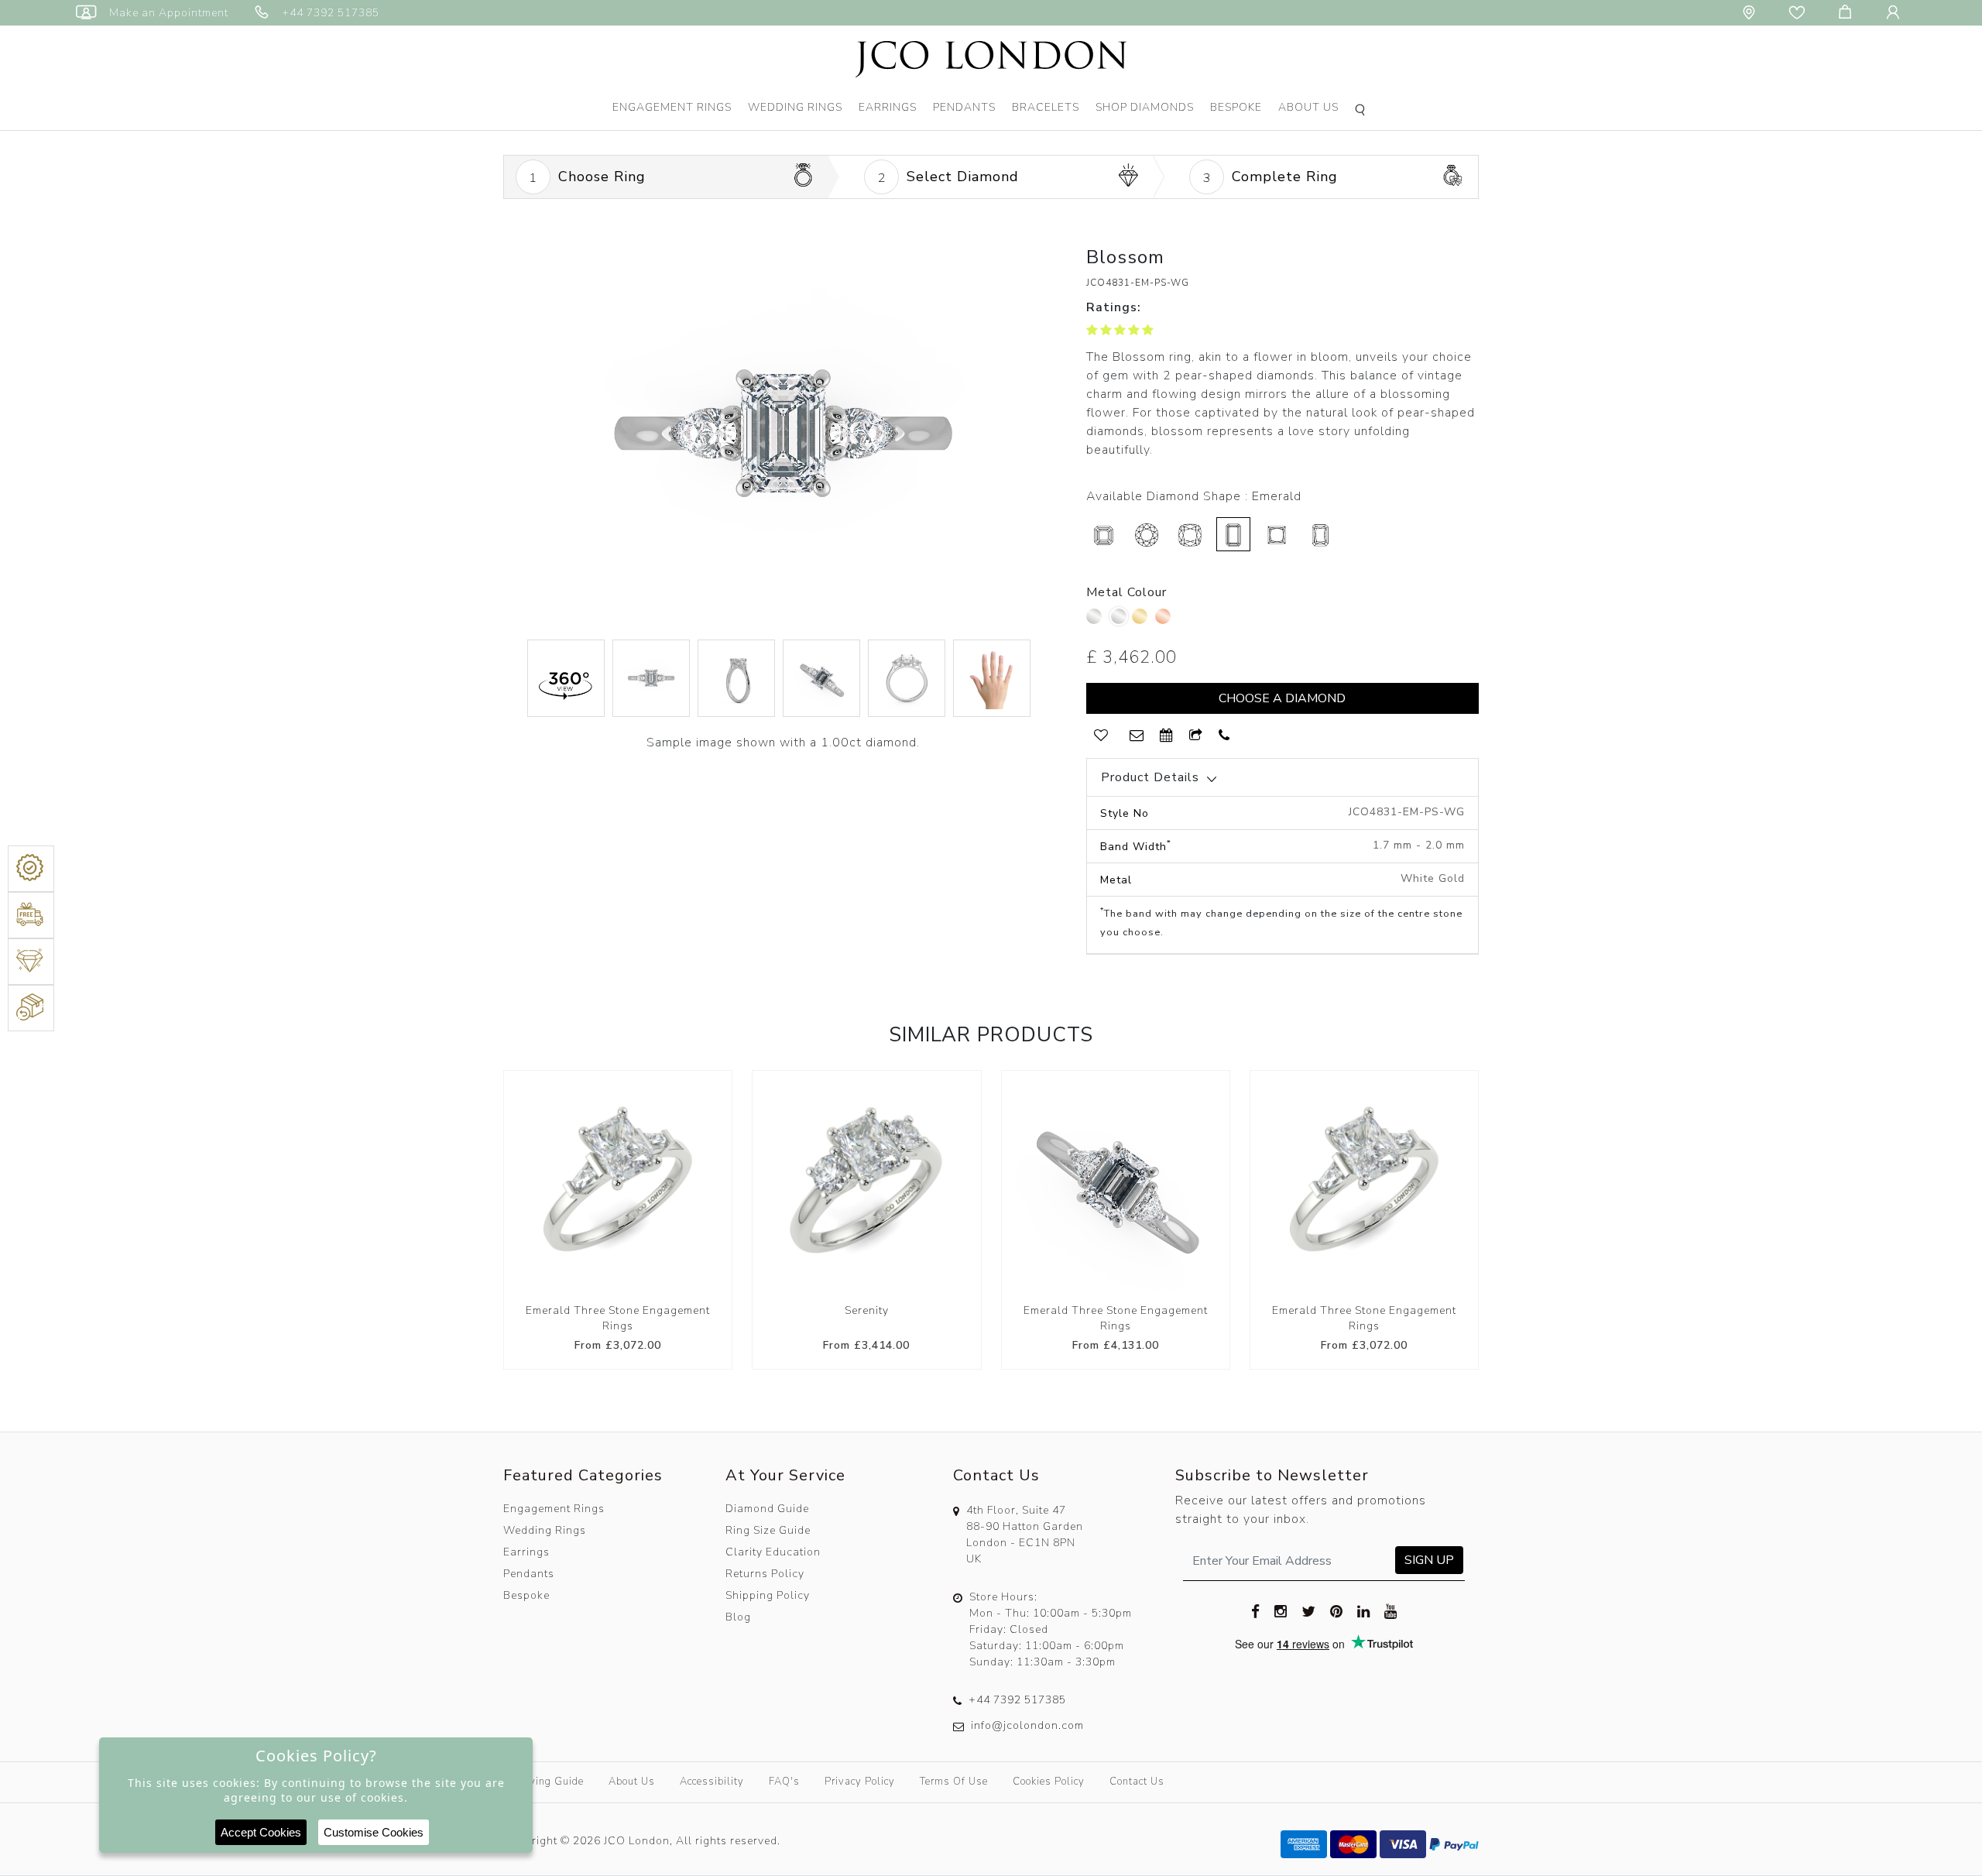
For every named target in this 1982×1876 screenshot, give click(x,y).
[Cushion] (1190, 534)
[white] (1119, 616)
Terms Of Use (954, 1782)
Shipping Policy (768, 1595)
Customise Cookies (374, 1832)
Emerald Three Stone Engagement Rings (618, 1318)
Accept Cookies (261, 1832)
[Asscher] (1103, 534)
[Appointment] (1167, 736)
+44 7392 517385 (1017, 1700)
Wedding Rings (795, 107)
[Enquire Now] (1137, 736)
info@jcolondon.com (1027, 1725)
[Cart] (1848, 13)
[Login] (1896, 13)
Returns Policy (765, 1574)
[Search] (1363, 111)
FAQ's (784, 1782)
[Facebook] (1256, 1610)
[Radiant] (1320, 534)
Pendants (964, 107)
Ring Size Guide (768, 1530)
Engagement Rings (672, 107)
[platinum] (1096, 620)
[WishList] (1101, 736)
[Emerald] (1233, 534)
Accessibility (712, 1782)
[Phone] (1224, 736)
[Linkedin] (1364, 1610)
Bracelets (1046, 107)
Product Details (1150, 777)
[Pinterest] (1337, 1610)
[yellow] (1142, 620)
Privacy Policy (860, 1782)
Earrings (888, 107)
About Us (1308, 107)
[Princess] (1277, 534)
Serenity (867, 1310)
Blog (738, 1617)
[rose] (1165, 620)
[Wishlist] (1800, 13)
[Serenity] (866, 1185)
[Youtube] (1391, 1610)
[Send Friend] (1196, 736)
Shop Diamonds (1145, 107)
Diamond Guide (767, 1509)
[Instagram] (1281, 1610)
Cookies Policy (1049, 1782)
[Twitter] (1309, 1610)
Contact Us (1137, 1782)
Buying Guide (550, 1782)
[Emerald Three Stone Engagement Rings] (618, 1185)
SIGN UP (1429, 1560)
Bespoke (1236, 107)
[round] (1147, 534)
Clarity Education (773, 1552)
